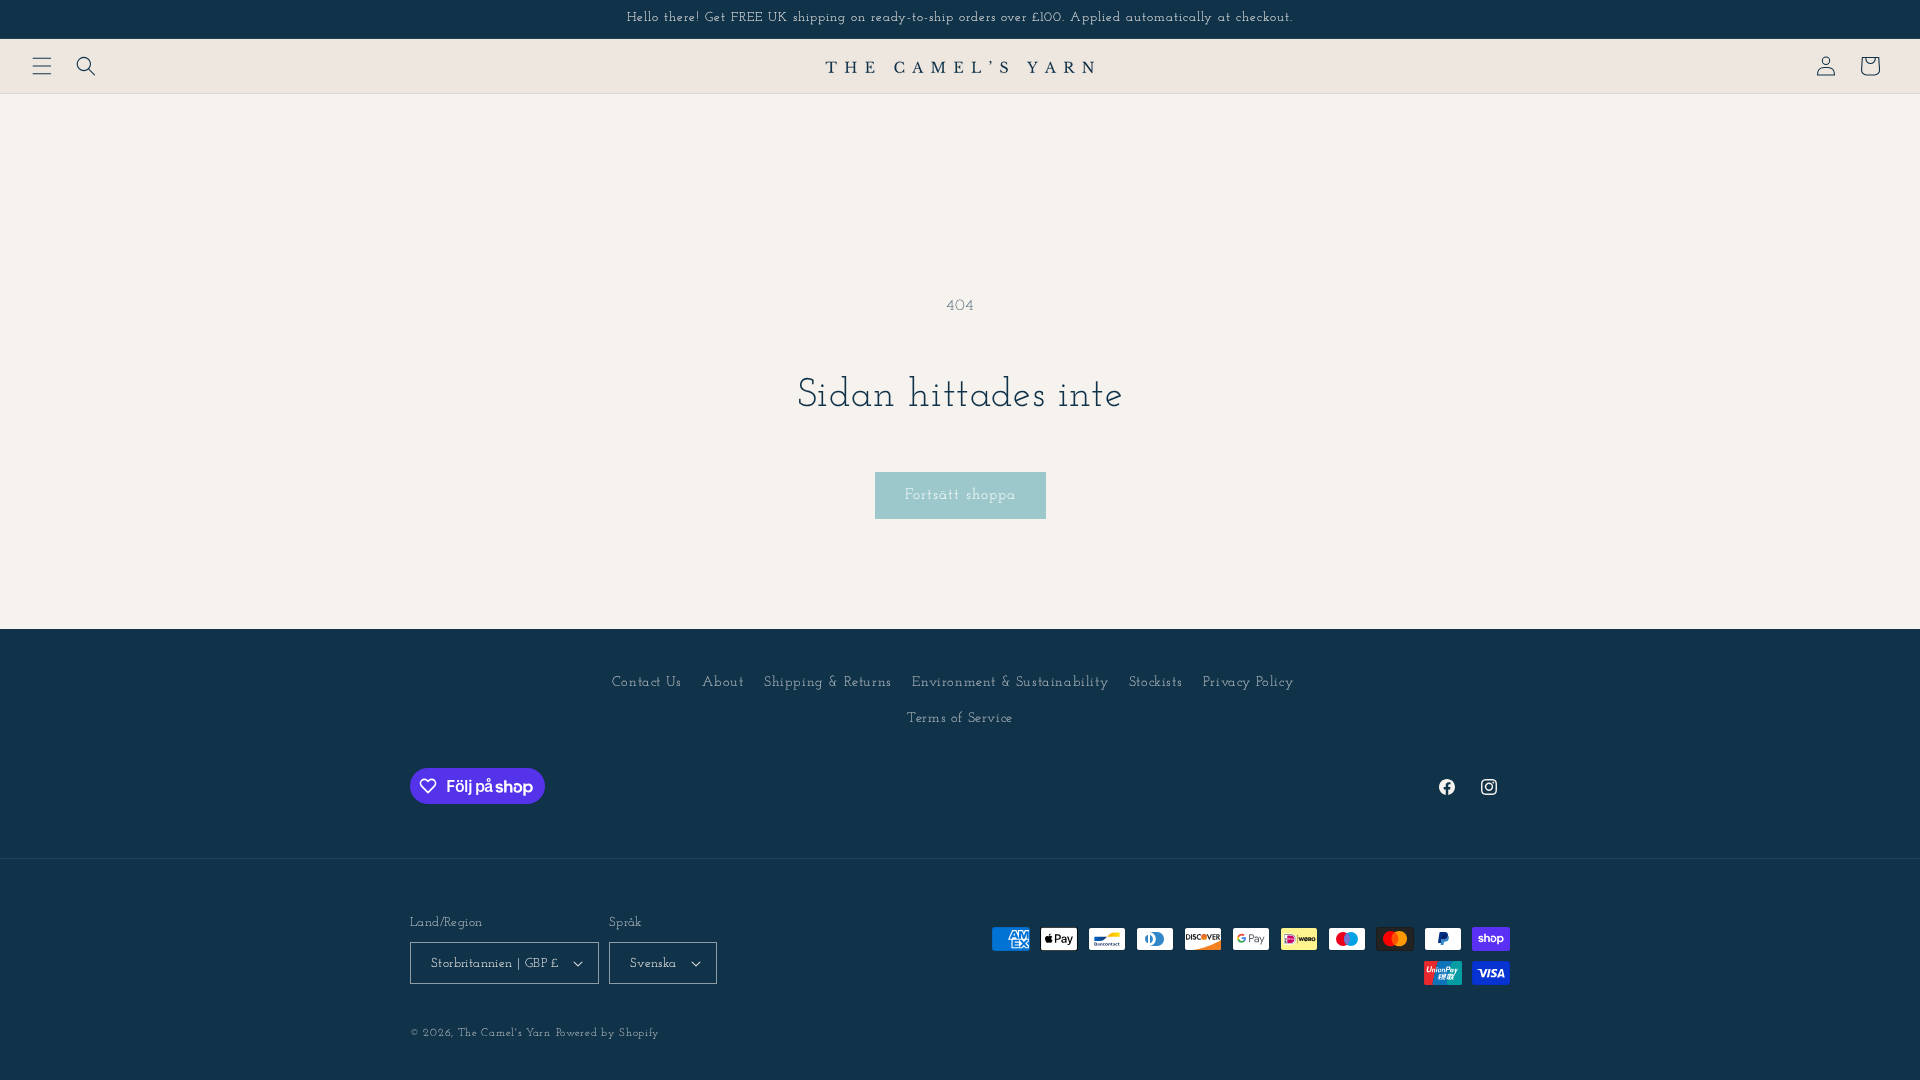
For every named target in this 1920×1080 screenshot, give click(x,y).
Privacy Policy (1248, 682)
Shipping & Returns (828, 682)
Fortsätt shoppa (960, 495)
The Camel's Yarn (504, 1033)
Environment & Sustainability (1010, 682)
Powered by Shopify (608, 1033)
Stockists (1155, 682)
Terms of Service (960, 718)
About (722, 682)
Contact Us (647, 682)
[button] (42, 66)
